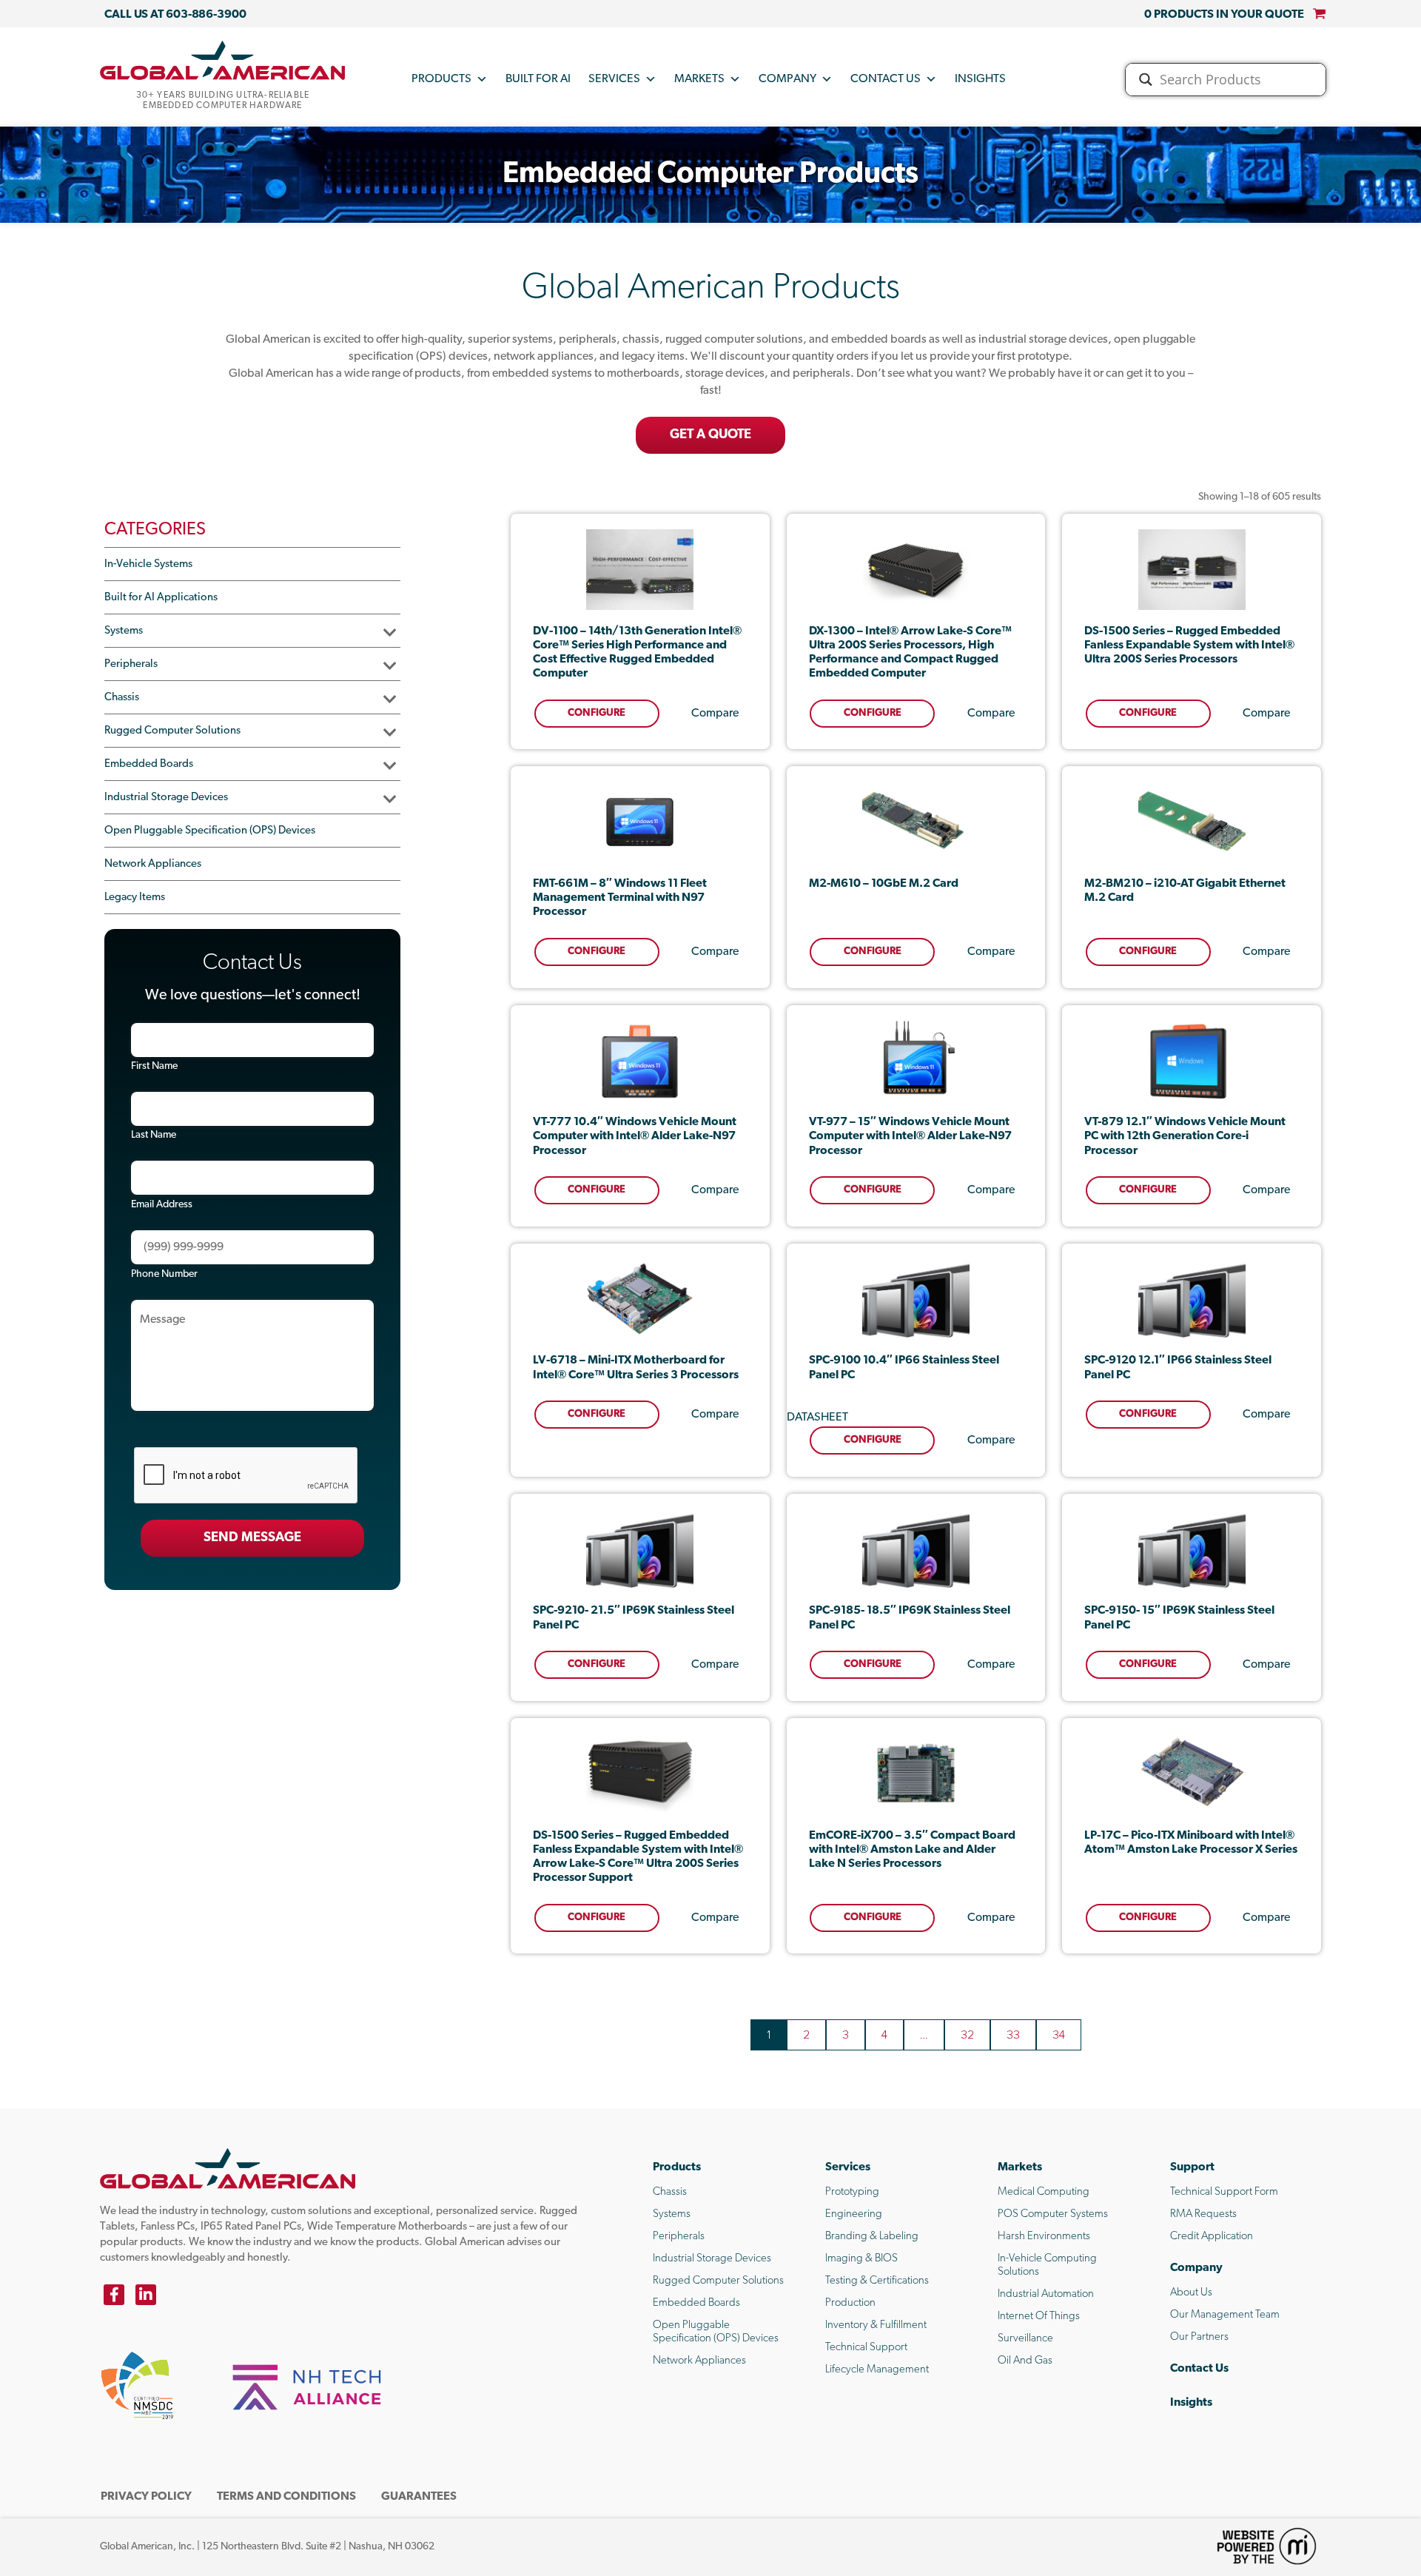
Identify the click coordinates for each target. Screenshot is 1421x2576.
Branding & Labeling (872, 2237)
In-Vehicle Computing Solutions (1047, 2265)
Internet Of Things (1039, 2317)
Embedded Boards (149, 764)
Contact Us (886, 79)
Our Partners (1199, 2337)
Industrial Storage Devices (166, 798)
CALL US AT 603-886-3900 (175, 15)
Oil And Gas (1025, 2361)
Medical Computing (1044, 2192)
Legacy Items (135, 898)
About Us (1191, 2293)
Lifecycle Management (877, 2370)
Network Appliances (153, 864)
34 (1059, 2035)
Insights (980, 79)
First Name (154, 1066)
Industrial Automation (1046, 2294)
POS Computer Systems (1053, 2214)
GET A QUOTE (710, 435)
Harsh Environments (1044, 2237)
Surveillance (1025, 2339)
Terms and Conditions (286, 2497)
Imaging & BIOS (861, 2259)
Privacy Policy (146, 2497)
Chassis (122, 698)
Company (787, 79)
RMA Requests (1203, 2214)
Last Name (154, 1135)
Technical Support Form (1224, 2192)
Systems (124, 631)
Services (614, 79)
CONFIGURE (597, 713)
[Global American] (223, 60)
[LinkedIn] (146, 2295)
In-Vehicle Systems (148, 564)
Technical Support (866, 2348)
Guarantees (419, 2497)
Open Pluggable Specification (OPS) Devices (210, 831)
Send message (252, 1538)
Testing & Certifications (877, 2281)
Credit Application (1212, 2237)
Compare (715, 714)
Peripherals (131, 664)
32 (967, 2035)
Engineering (854, 2214)
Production (850, 2303)
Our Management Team (1225, 2315)
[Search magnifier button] (1146, 80)
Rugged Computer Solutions (172, 731)
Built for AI (538, 79)
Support (1192, 2167)
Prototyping (852, 2192)
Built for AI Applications (161, 598)
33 (1013, 2035)
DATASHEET (817, 1418)
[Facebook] (114, 2295)
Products (441, 79)
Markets (699, 79)
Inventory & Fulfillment (876, 2325)
